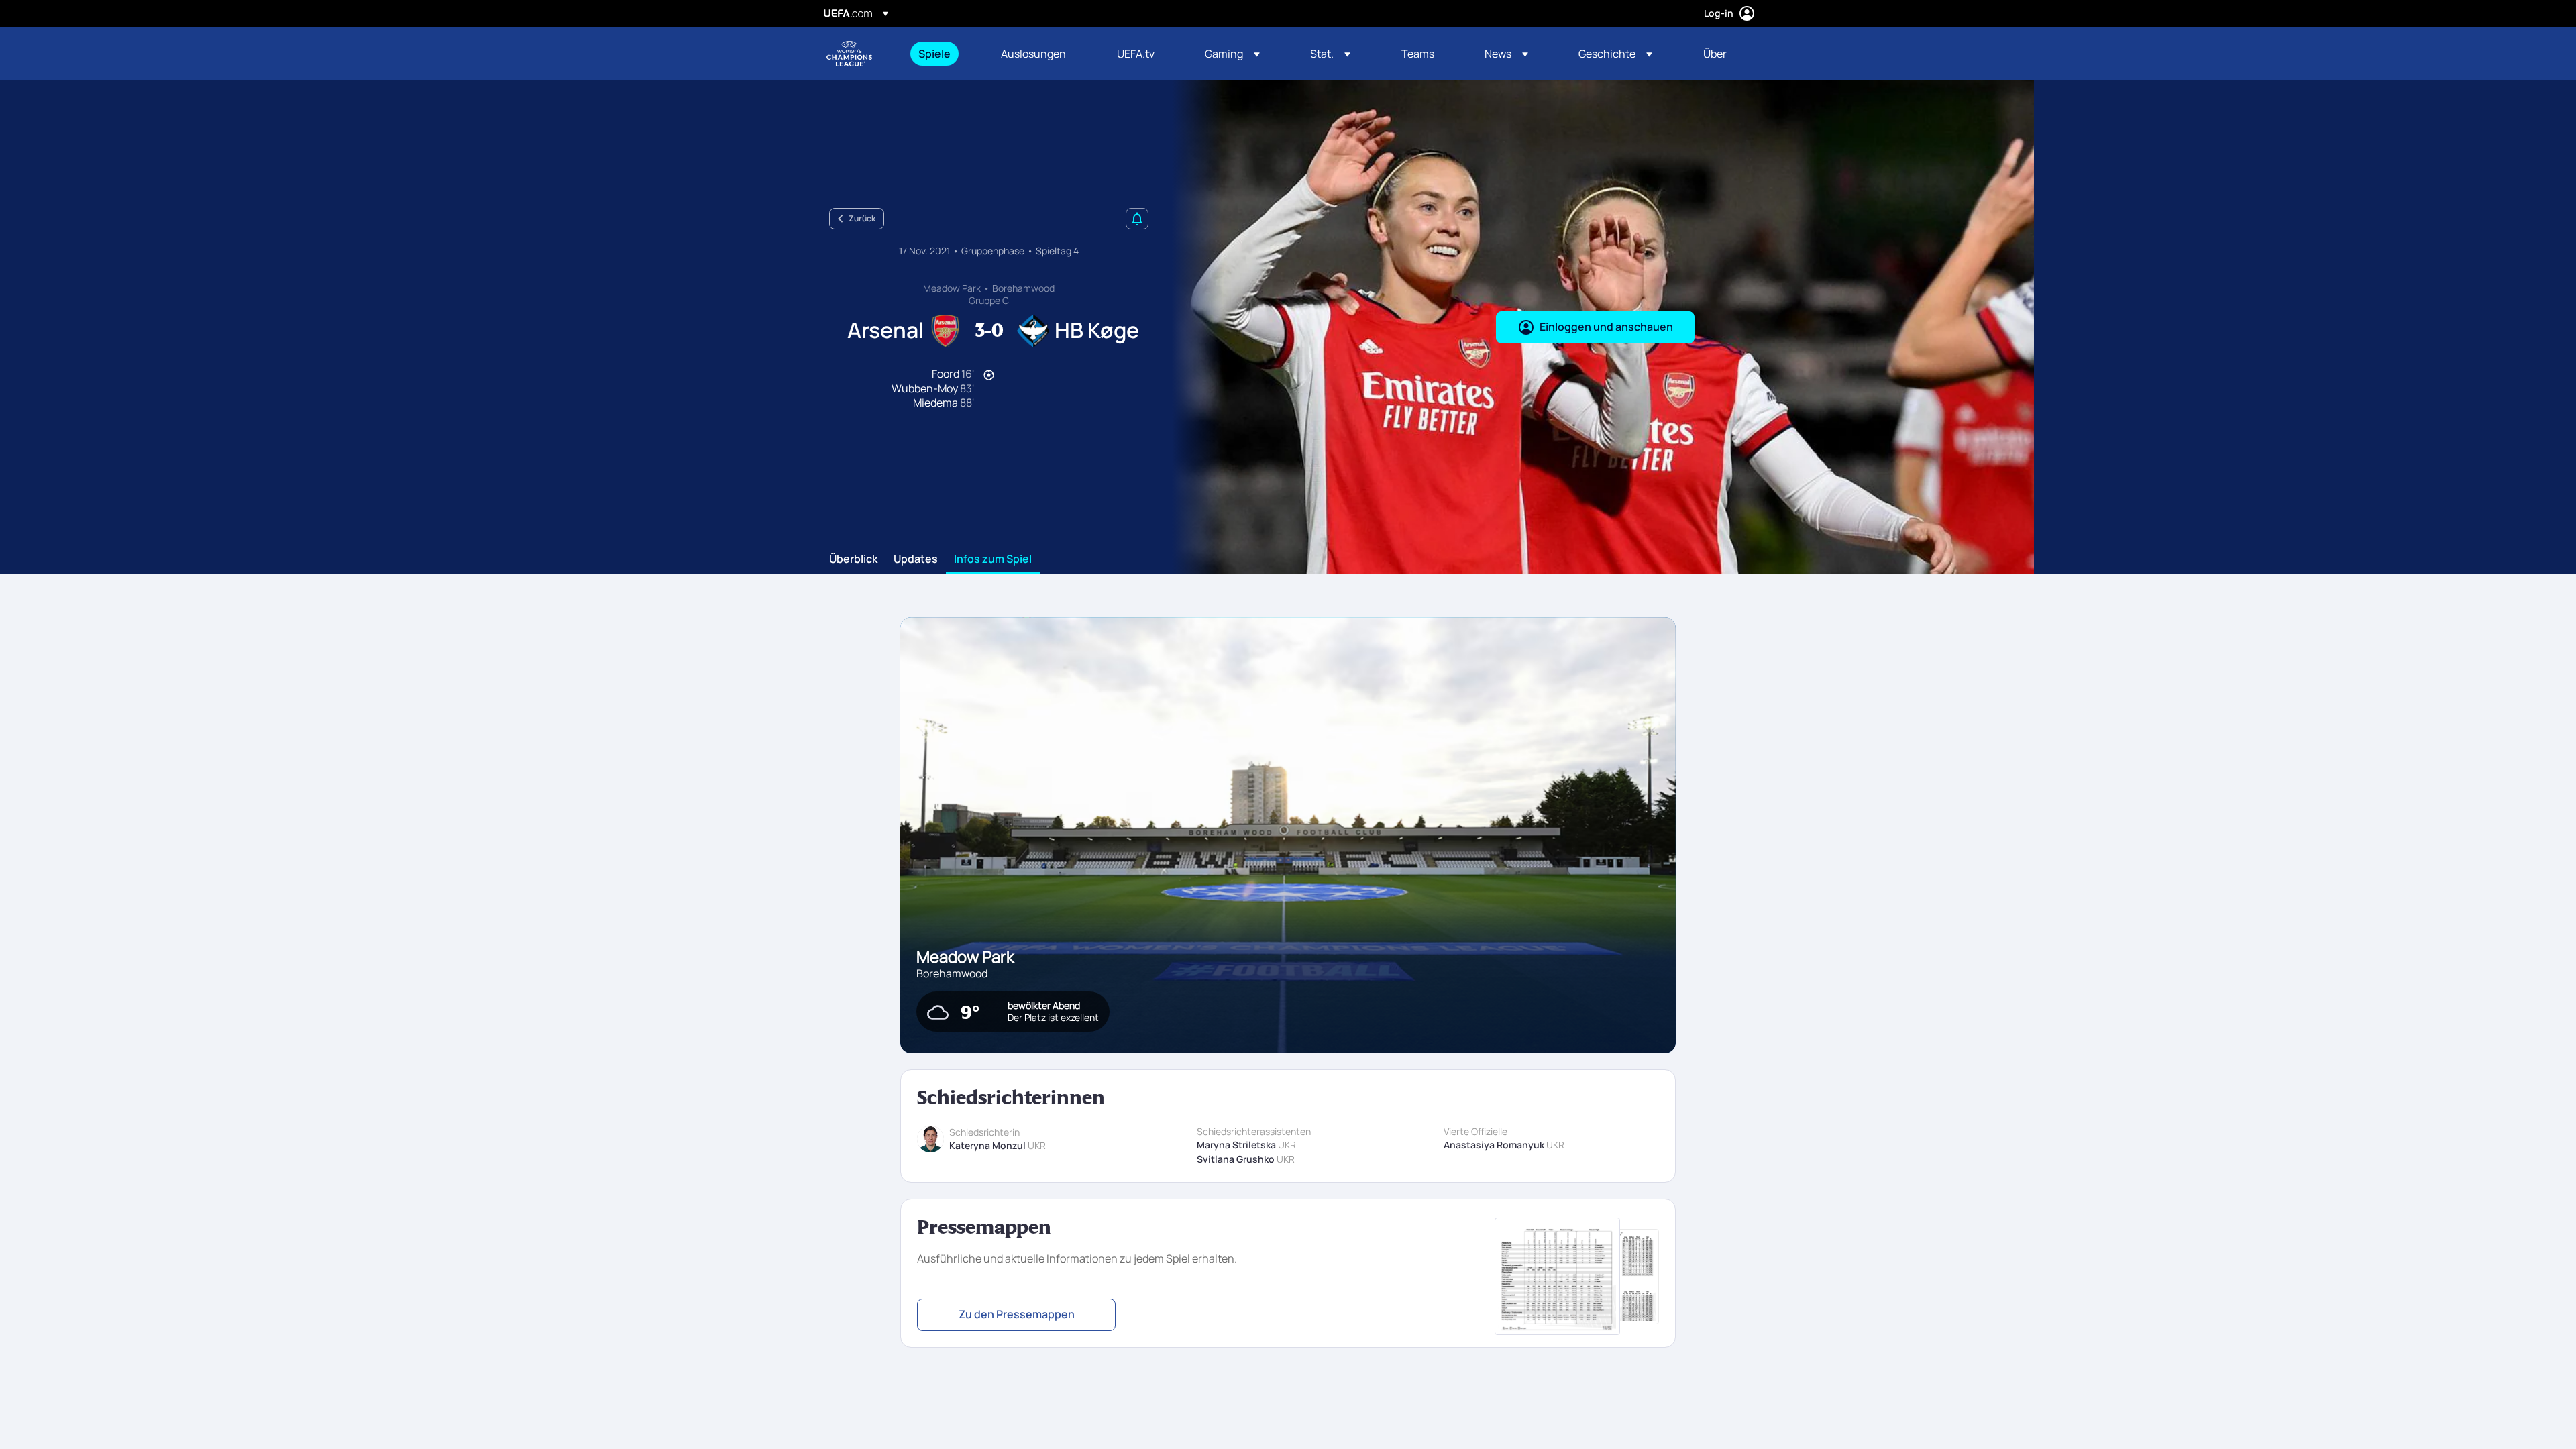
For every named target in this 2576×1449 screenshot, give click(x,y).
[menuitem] (943, 54)
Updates (916, 559)
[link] (934, 54)
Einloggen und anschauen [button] (1606, 327)
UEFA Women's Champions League (849, 54)
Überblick (853, 559)
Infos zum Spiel (993, 559)
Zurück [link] (862, 218)
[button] (1232, 54)
